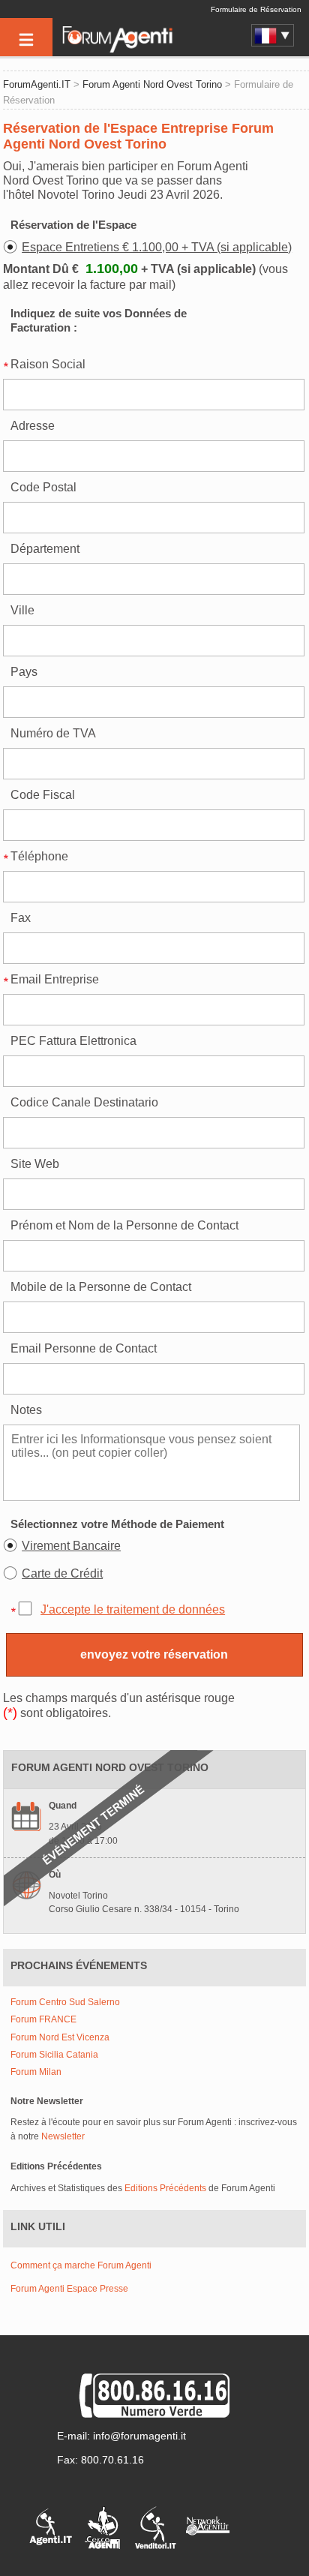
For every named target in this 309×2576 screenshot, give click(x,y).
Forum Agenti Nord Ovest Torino (152, 84)
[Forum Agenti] (116, 50)
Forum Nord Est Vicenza (60, 2038)
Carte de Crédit (62, 1573)
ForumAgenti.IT (37, 84)
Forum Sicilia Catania (54, 2055)
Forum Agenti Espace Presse (69, 2289)
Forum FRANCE (43, 2020)
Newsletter (63, 2136)
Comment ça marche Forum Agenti (81, 2265)
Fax (21, 918)
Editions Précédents (165, 2188)
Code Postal (43, 487)
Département (45, 549)
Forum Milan (36, 2072)
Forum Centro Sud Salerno (65, 2003)
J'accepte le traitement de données (133, 1609)
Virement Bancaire (71, 1546)
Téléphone (39, 856)
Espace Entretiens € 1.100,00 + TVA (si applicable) (157, 247)
